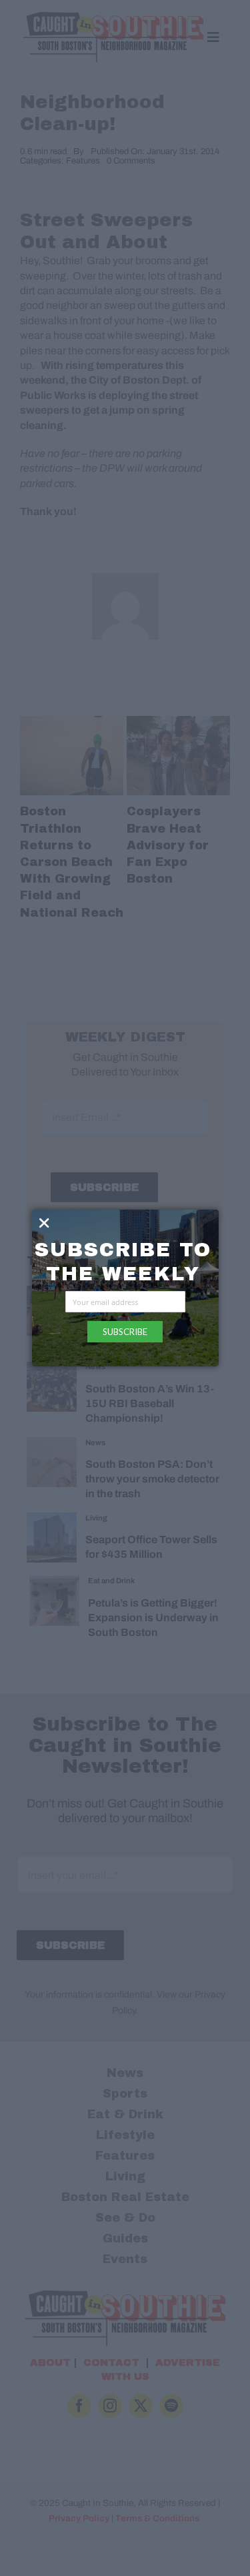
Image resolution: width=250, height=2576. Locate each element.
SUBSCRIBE (125, 1332)
